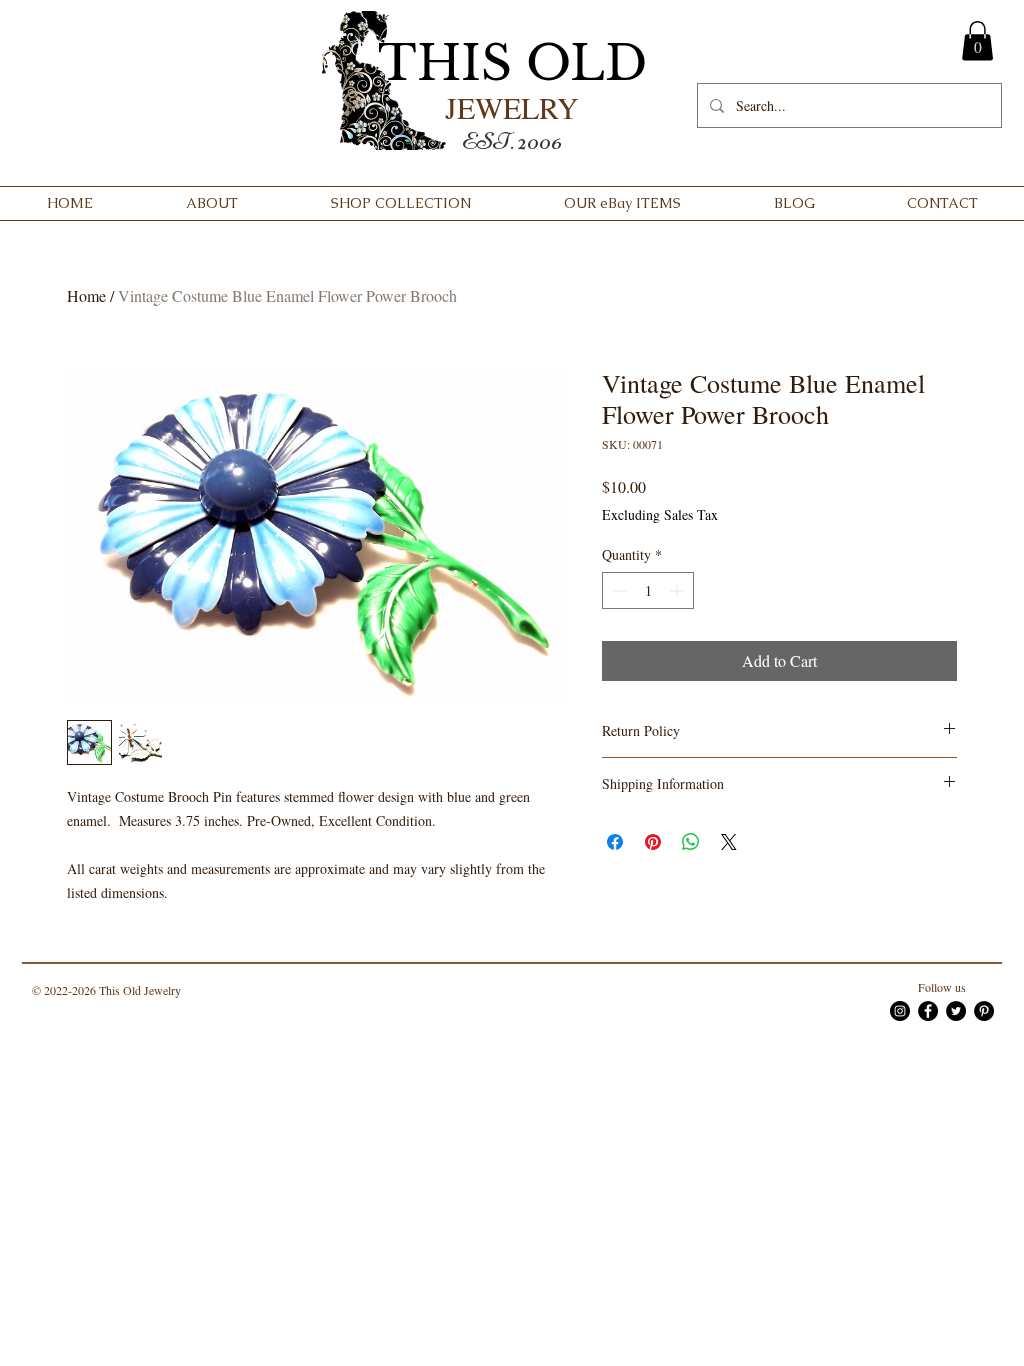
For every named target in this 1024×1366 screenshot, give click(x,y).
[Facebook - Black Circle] (928, 1011)
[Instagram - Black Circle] (900, 1011)
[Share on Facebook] (615, 842)
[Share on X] (729, 842)
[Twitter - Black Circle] (956, 1011)
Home (86, 295)
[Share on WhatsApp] (691, 842)
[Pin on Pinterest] (653, 842)
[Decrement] (617, 590)
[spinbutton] (648, 590)
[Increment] (678, 590)
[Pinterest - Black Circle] (984, 1011)
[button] (977, 40)
